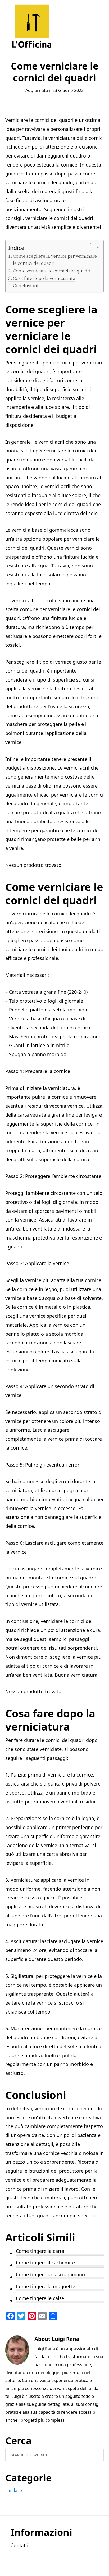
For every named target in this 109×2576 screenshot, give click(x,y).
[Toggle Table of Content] (92, 247)
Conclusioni (26, 285)
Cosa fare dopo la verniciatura (44, 278)
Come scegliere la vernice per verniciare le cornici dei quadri (55, 259)
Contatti (19, 2545)
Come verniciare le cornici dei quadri (52, 270)
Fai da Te (14, 2490)
